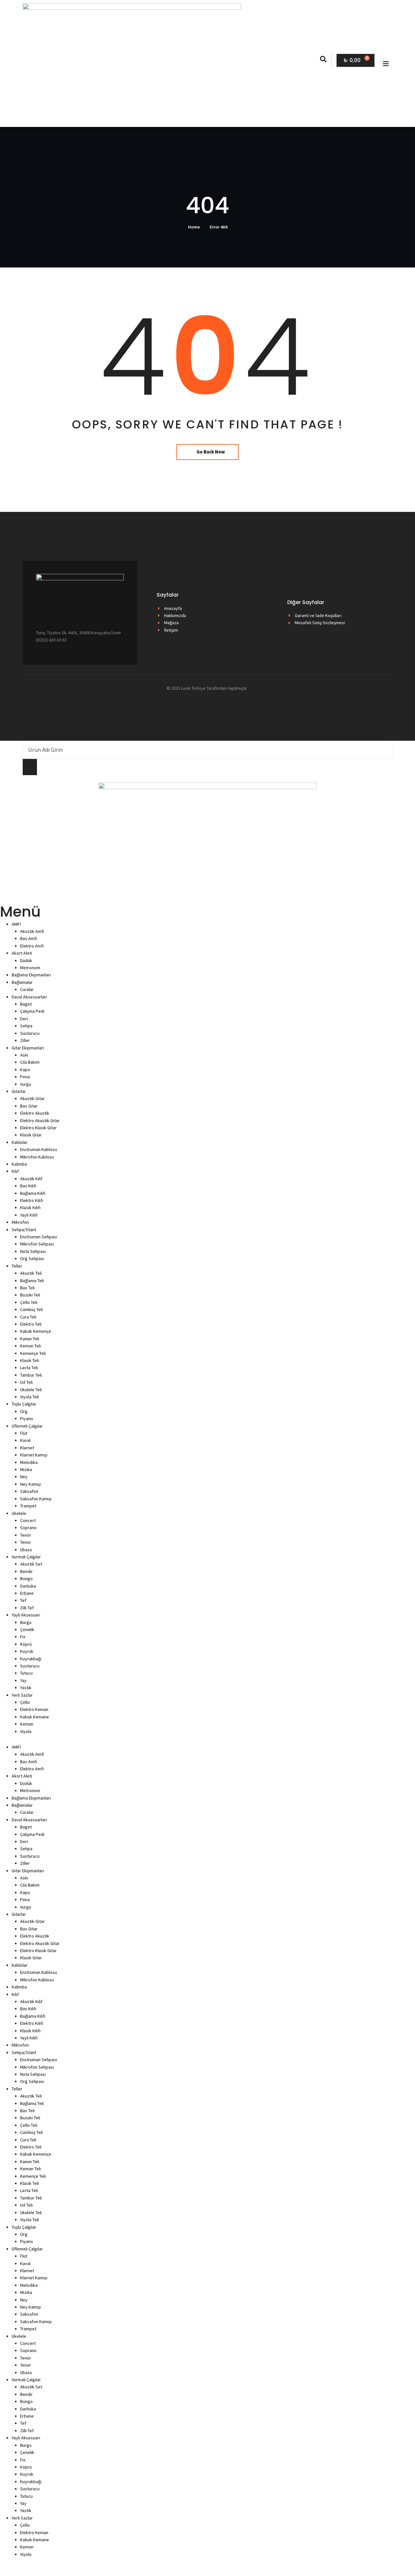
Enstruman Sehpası (39, 1237)
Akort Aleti (22, 953)
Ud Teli (26, 1382)
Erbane (27, 1593)
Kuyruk (27, 1651)
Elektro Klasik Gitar (38, 1128)
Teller (17, 1266)
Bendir (26, 1571)
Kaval (25, 1440)
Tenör (26, 1535)
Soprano (28, 1528)
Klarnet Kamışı (34, 1455)
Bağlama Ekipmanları (31, 975)
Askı (24, 1055)
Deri (24, 1019)
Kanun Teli (30, 1339)
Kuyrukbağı (31, 1659)
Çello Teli (29, 1302)
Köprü (26, 1644)
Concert (28, 1520)
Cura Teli (28, 1317)
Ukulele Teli (31, 1390)
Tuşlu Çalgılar (24, 1404)
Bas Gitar (29, 1106)
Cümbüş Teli (31, 1309)
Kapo (25, 1070)
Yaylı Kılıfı (29, 1215)
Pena (25, 1077)
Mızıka (26, 1469)
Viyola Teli (30, 1397)
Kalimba (19, 1164)
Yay (23, 1680)
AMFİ (16, 924)
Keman (27, 1724)
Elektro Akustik (35, 1113)
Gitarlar (19, 1091)
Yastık (26, 1688)
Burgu (26, 1622)
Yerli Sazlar (22, 1695)
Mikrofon (20, 1222)
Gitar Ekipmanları (28, 1048)
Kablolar (20, 1142)
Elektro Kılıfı (32, 1200)
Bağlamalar (22, 982)
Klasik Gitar (31, 1135)
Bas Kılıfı (28, 1186)
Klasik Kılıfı (30, 1207)
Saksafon (29, 1491)
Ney (24, 1477)
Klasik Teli (30, 1360)
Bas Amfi (29, 938)
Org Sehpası (32, 1258)
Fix (23, 1637)
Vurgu (26, 1084)
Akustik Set (31, 1564)
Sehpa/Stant (24, 1230)
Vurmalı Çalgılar (26, 1557)
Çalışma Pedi (32, 1011)
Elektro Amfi (32, 946)
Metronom (30, 968)
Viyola (26, 1731)
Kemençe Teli (33, 1353)
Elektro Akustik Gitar (40, 1121)
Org (24, 1411)
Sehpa (26, 1026)
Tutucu (26, 1673)
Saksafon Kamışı (36, 1499)
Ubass (26, 1550)
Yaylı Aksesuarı (26, 1615)
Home (194, 227)
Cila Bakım (30, 1062)
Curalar (27, 989)
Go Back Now (211, 452)
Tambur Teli (31, 1375)
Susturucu (30, 1033)
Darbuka (28, 1586)
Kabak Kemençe (36, 1331)
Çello (25, 1702)
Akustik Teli (31, 1273)
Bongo (26, 1579)
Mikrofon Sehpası (37, 1244)
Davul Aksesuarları (29, 997)
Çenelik (27, 1629)
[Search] (30, 767)
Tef (23, 1600)
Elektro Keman (34, 1709)
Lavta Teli (29, 1368)
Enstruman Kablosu (39, 1149)
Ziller (25, 1040)
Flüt (24, 1433)
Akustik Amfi (32, 931)
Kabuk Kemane (35, 1717)
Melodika (29, 1462)
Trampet (28, 1506)
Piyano (27, 1418)
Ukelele (19, 1513)
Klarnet (27, 1448)
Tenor (26, 1542)
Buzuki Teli (30, 1295)
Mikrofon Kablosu (37, 1157)
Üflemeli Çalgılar (27, 1426)
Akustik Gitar (32, 1098)
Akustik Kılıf (31, 1179)
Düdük (26, 960)
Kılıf (15, 1171)
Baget (26, 1004)
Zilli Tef (27, 1608)
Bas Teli (27, 1288)
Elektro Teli (31, 1324)
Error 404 (219, 227)
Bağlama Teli (32, 1281)
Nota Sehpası (33, 1251)
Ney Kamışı (30, 1484)
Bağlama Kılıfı (33, 1193)
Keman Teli (30, 1346)
